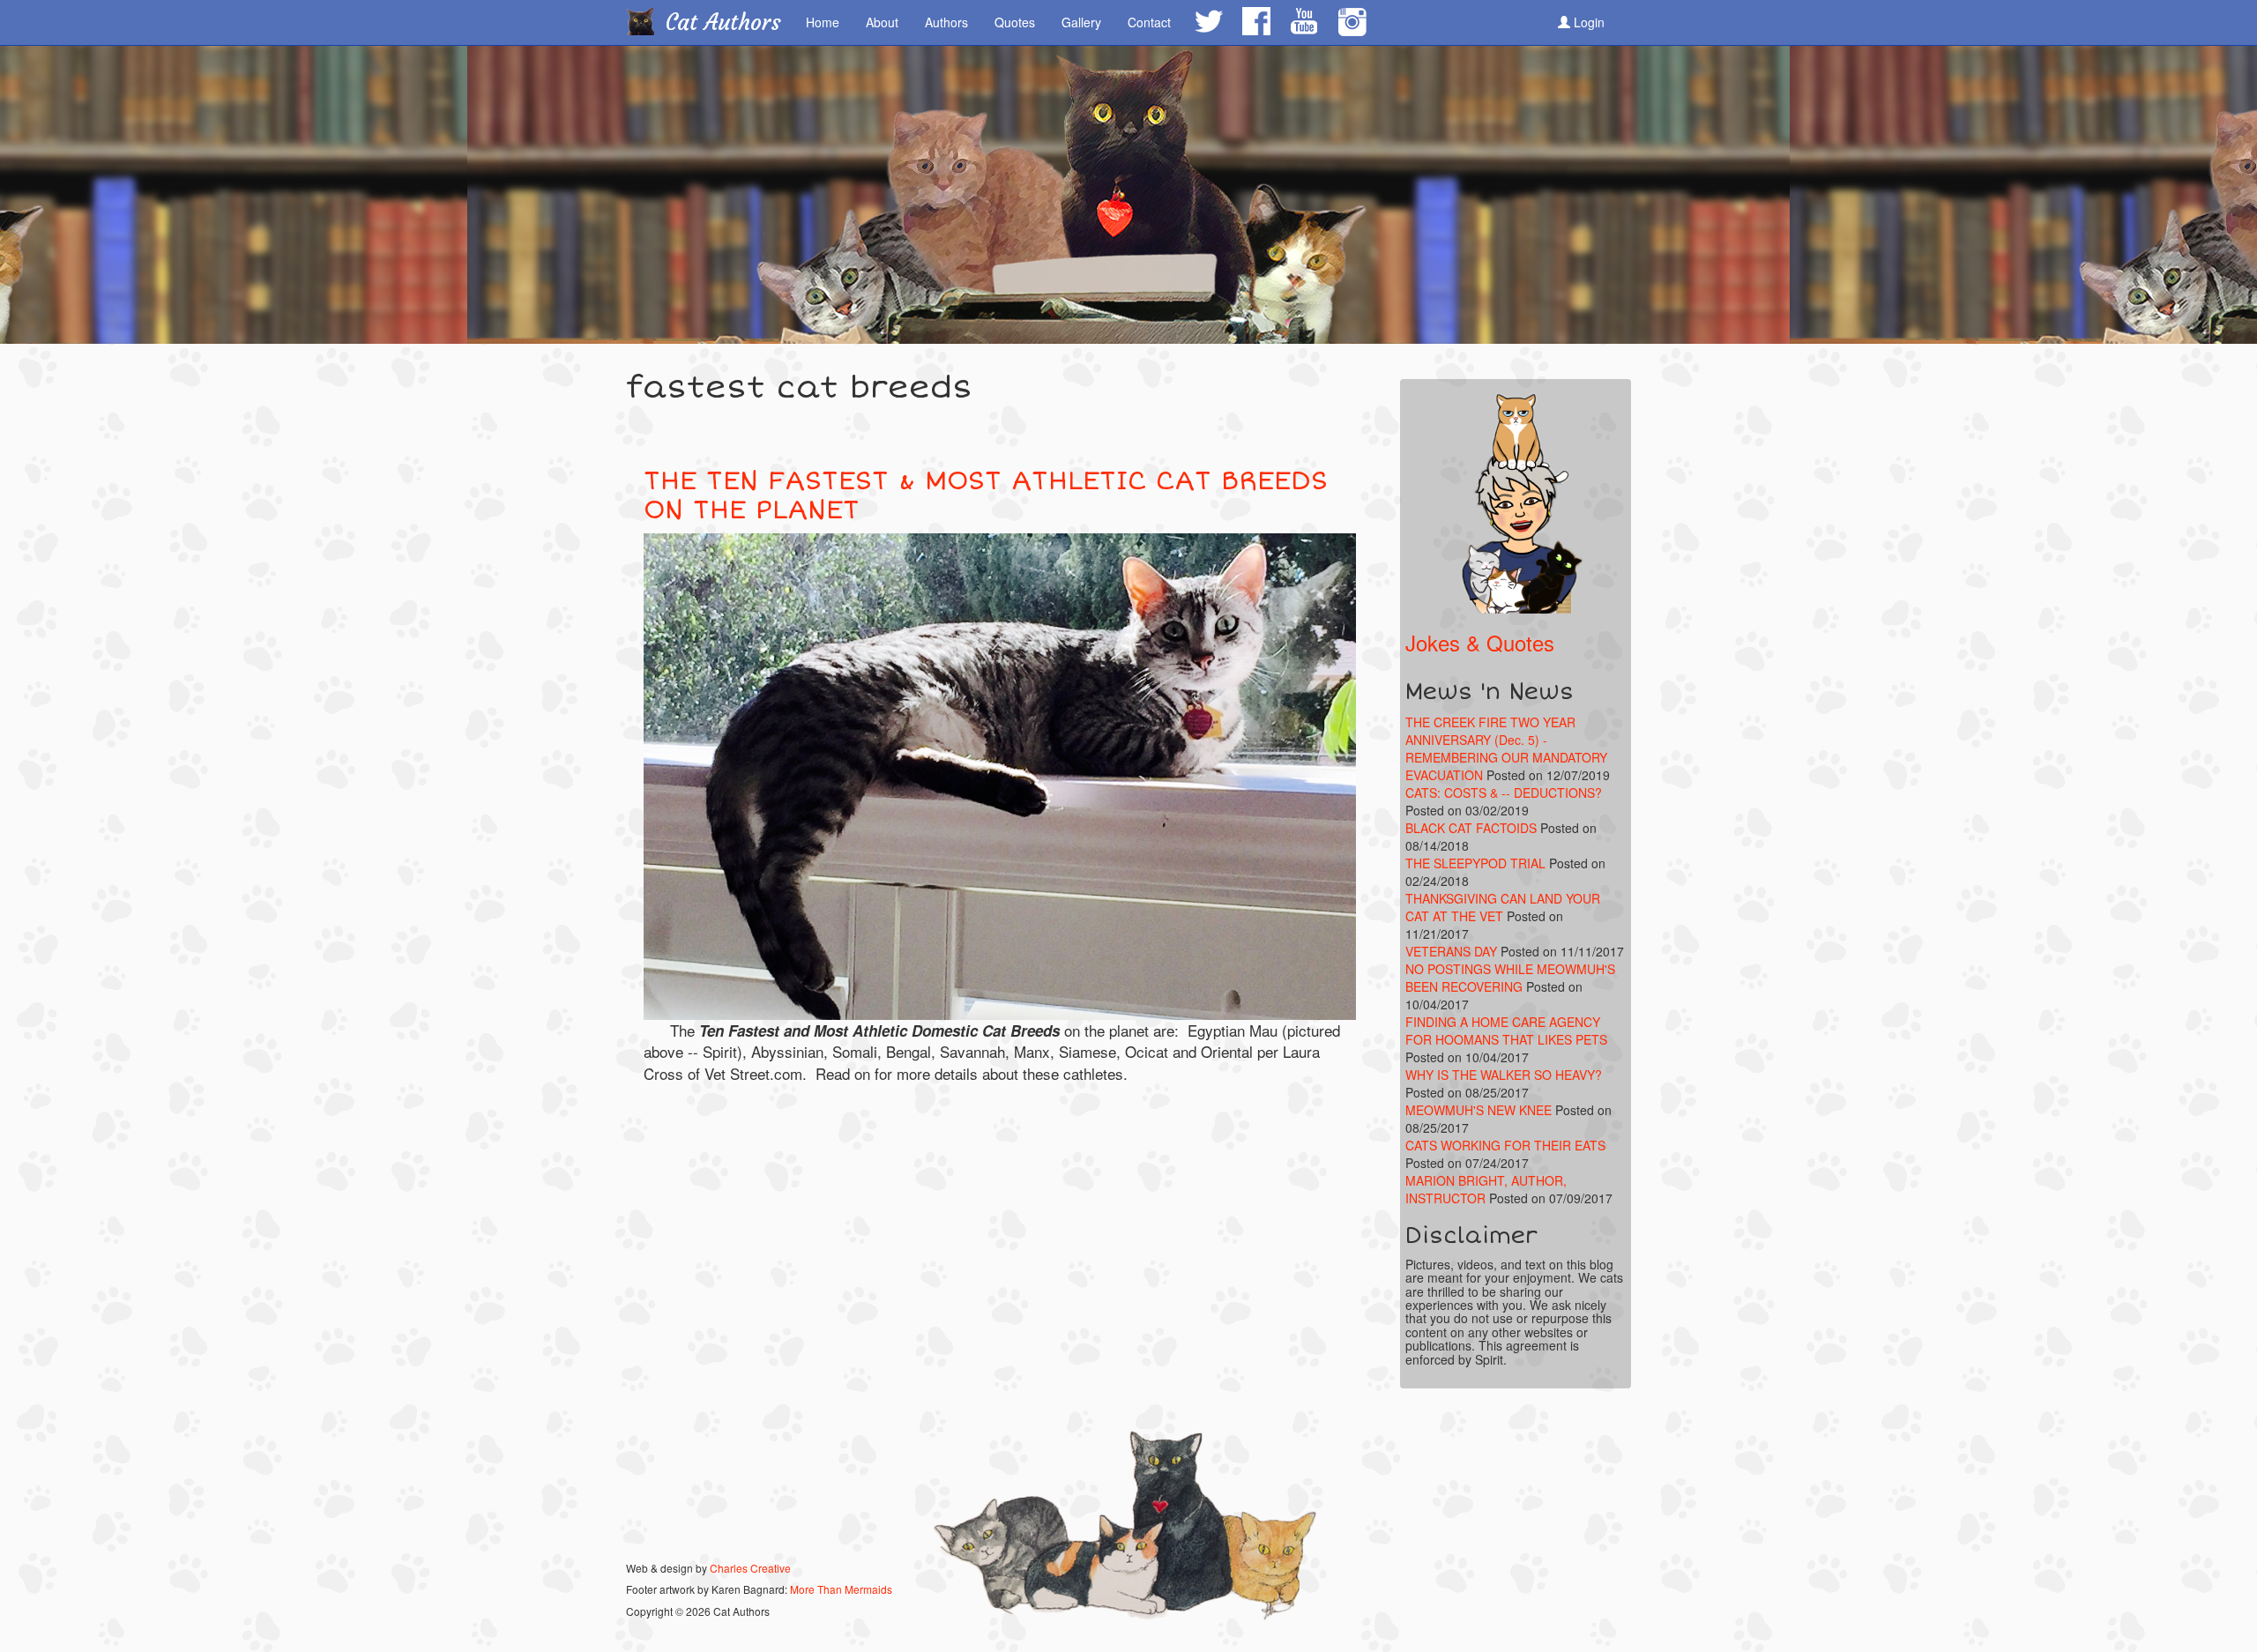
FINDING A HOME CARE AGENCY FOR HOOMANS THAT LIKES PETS (1506, 1031)
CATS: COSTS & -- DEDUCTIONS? (1504, 793)
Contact (1149, 22)
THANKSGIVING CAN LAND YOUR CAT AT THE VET (1503, 907)
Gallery (1081, 22)
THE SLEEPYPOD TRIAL (1475, 863)
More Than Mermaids (841, 1589)
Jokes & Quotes (1480, 642)
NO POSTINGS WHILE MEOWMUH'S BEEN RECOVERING (1510, 978)
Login (1587, 22)
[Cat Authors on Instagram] (1352, 22)
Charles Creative (750, 1568)
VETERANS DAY (1451, 951)
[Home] (647, 21)
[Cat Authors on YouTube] (1303, 21)
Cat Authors (723, 22)
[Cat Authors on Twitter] (1208, 21)
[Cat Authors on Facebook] (1255, 21)
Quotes (1015, 22)
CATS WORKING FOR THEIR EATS (1505, 1145)
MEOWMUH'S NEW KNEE (1479, 1110)
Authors (946, 22)
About (882, 22)
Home (823, 22)
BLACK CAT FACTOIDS (1471, 828)
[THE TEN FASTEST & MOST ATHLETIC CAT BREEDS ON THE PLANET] (1000, 777)
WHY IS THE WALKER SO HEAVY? (1504, 1075)
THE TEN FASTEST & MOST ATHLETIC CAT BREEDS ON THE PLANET (986, 495)
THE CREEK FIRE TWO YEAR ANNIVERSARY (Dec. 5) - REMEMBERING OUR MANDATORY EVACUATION (1506, 748)
